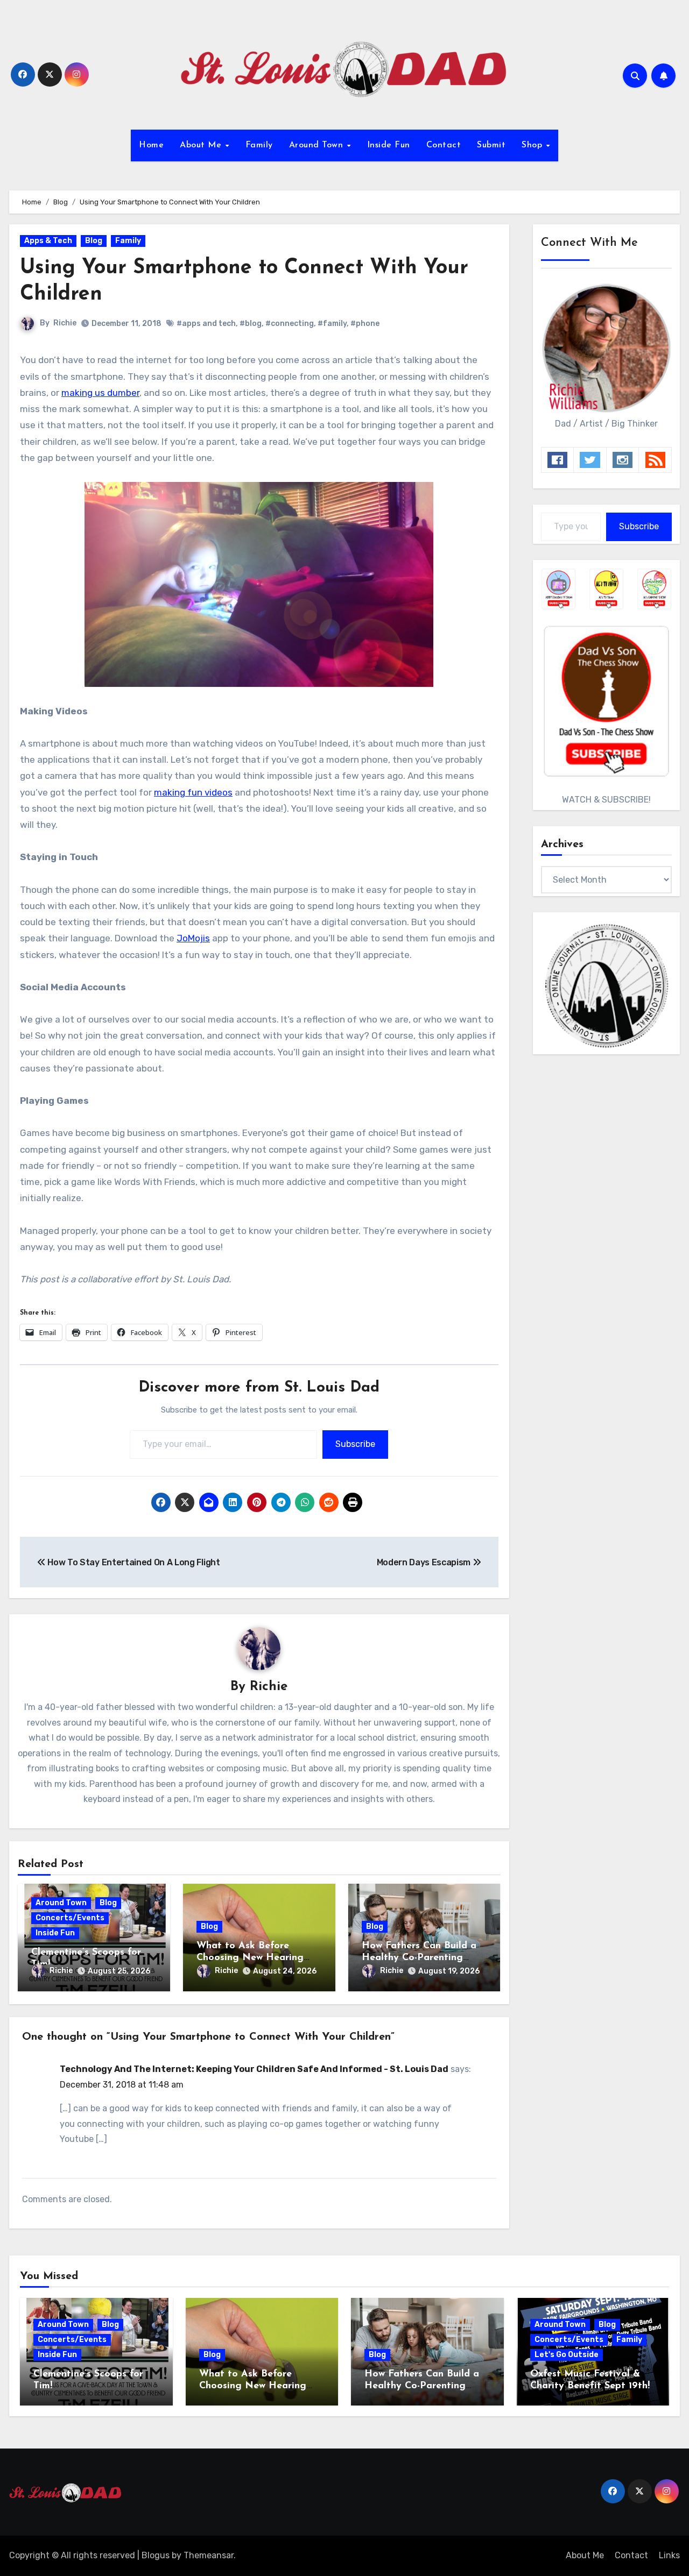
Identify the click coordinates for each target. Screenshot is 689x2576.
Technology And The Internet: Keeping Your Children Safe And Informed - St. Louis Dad (254, 2069)
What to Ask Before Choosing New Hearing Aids (250, 1958)
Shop (533, 145)
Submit (491, 145)
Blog (94, 241)
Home (151, 145)
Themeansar (209, 2555)
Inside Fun (389, 145)
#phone (365, 324)
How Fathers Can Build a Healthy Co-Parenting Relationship (419, 1958)
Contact (444, 145)
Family (259, 145)
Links (669, 2555)
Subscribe (355, 1444)
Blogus (156, 2555)
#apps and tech (206, 324)
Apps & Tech (48, 241)
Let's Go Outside (567, 2355)
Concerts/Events (70, 1918)
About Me (202, 145)
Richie (65, 323)
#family (332, 324)
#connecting (290, 324)
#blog (251, 324)
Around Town (318, 145)
